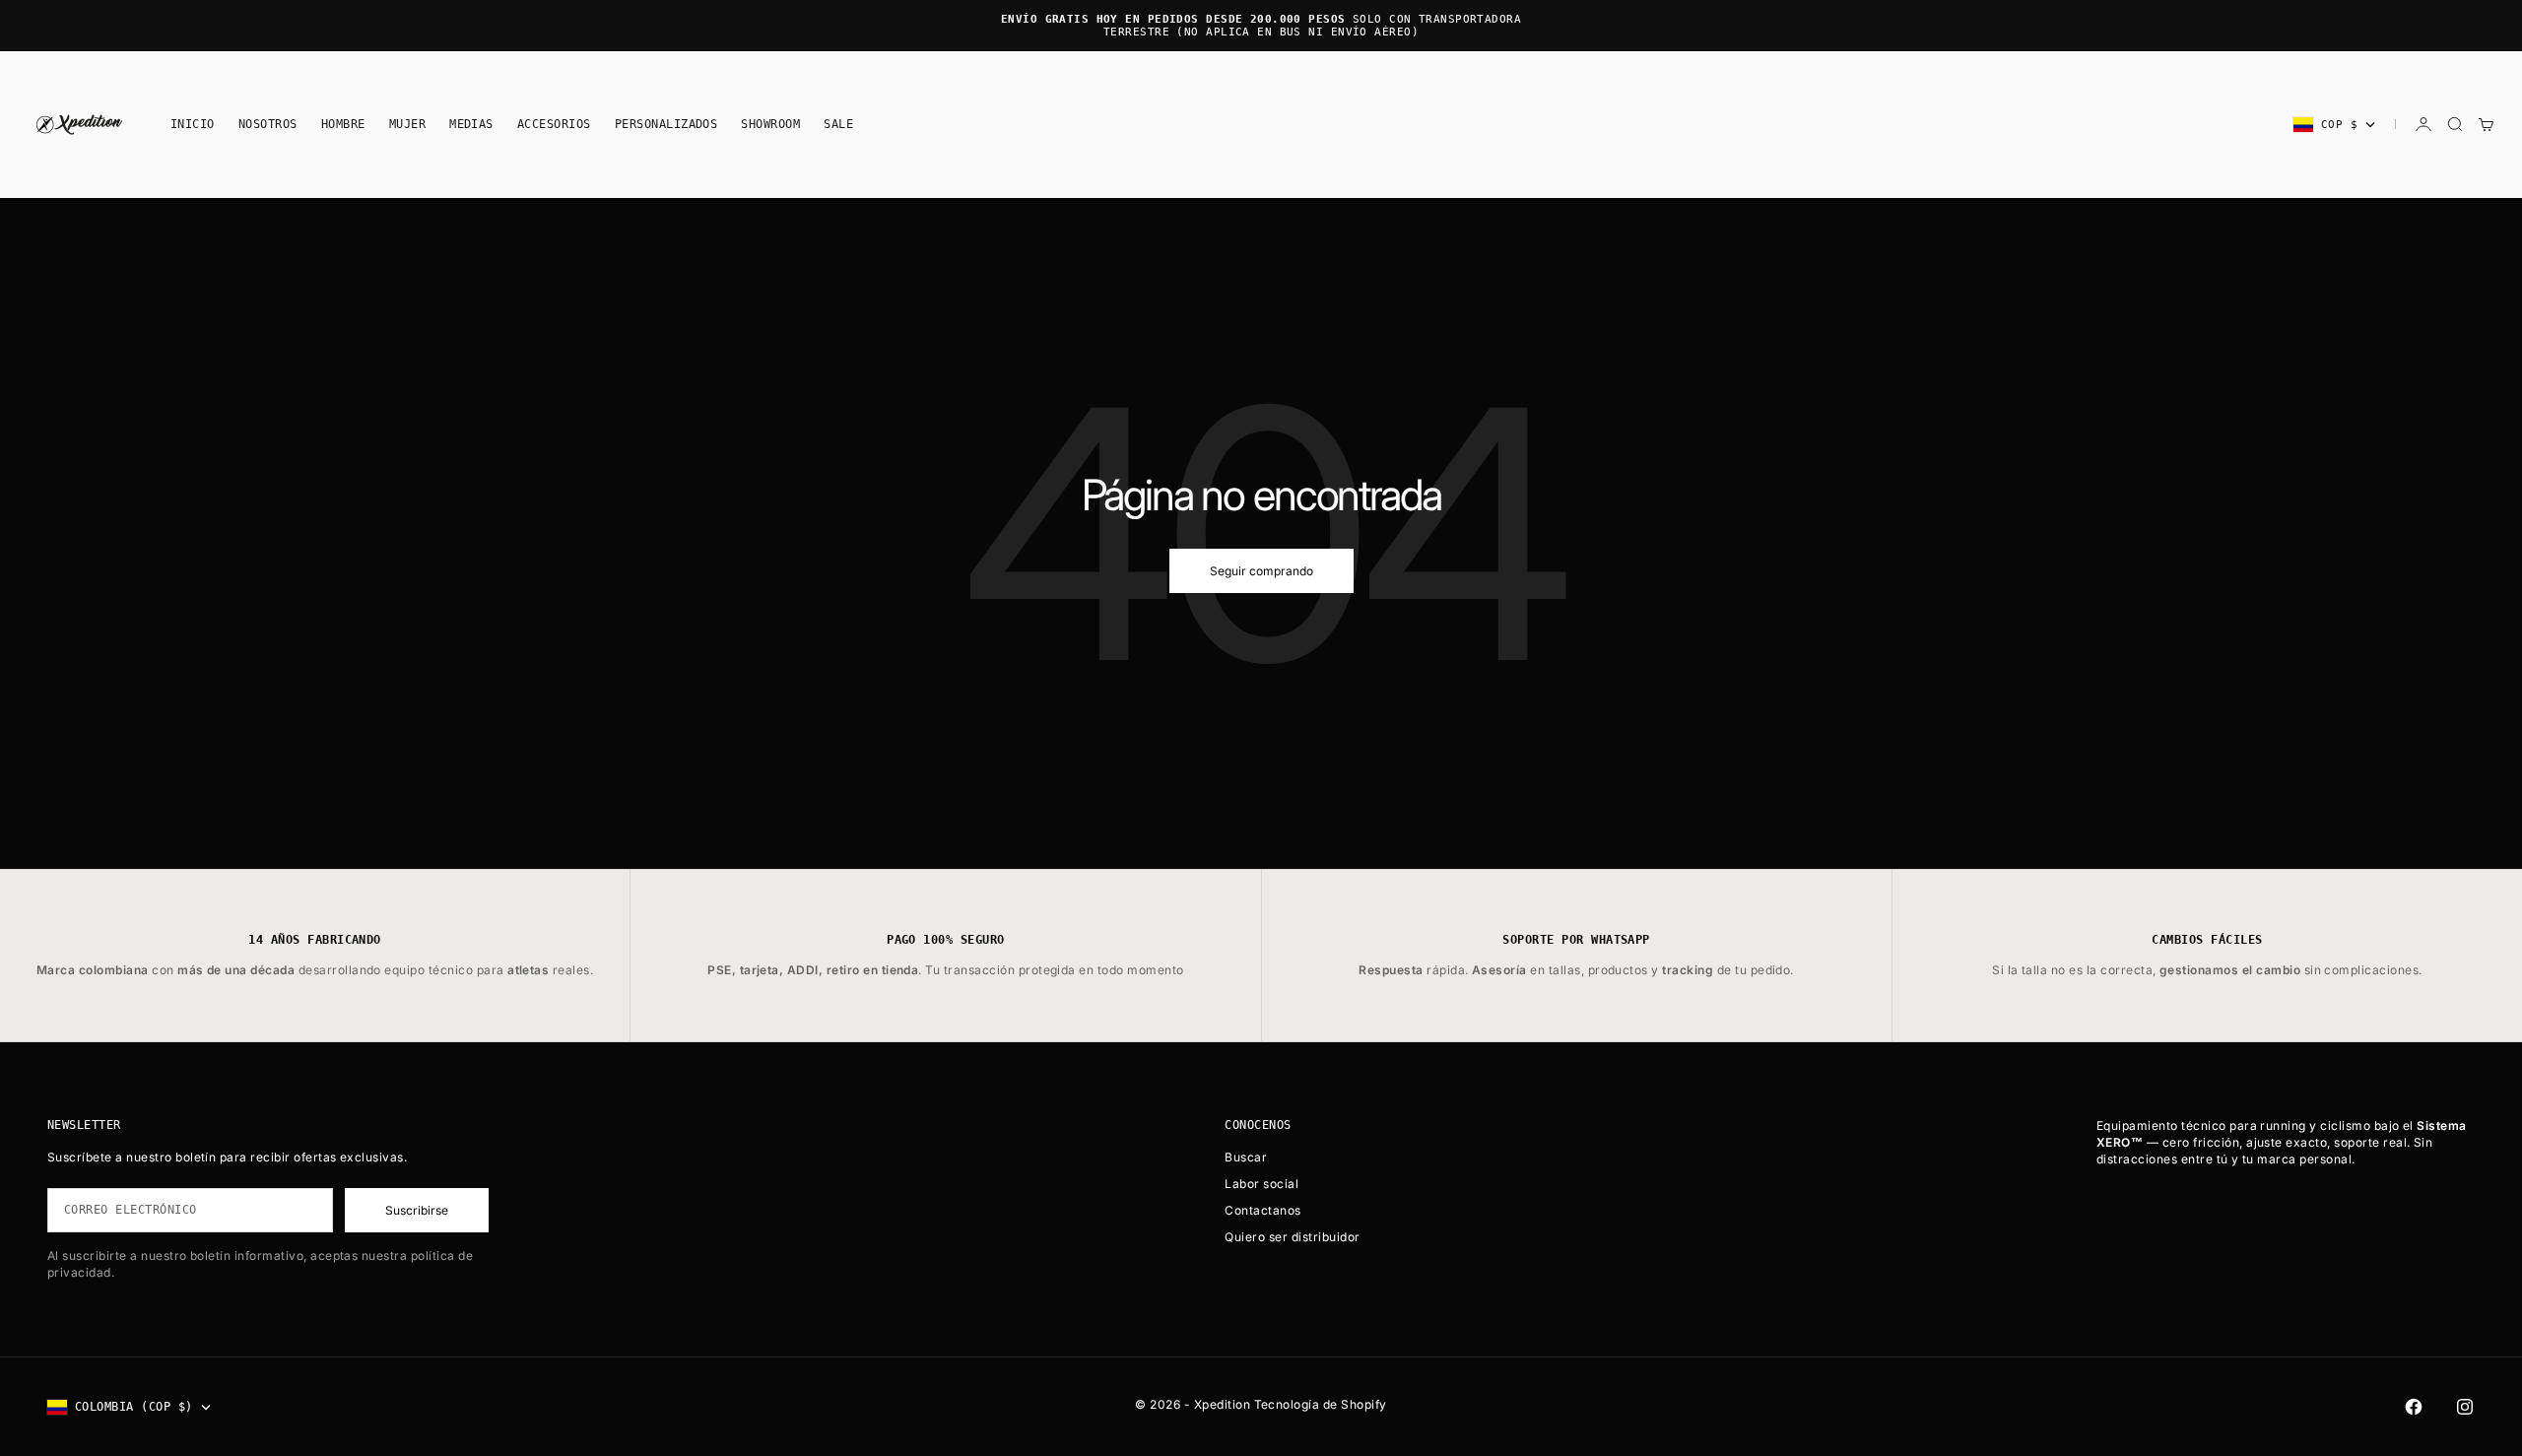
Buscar (1246, 1157)
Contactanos (1262, 1210)
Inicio (193, 124)
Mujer (407, 124)
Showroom (770, 124)
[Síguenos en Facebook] (2414, 1407)
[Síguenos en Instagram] (2465, 1407)
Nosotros (268, 124)
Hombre (343, 124)
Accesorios (554, 124)
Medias (471, 124)
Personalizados (666, 124)
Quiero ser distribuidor (1292, 1237)
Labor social (1261, 1184)
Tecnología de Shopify (1321, 1404)
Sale (838, 124)
